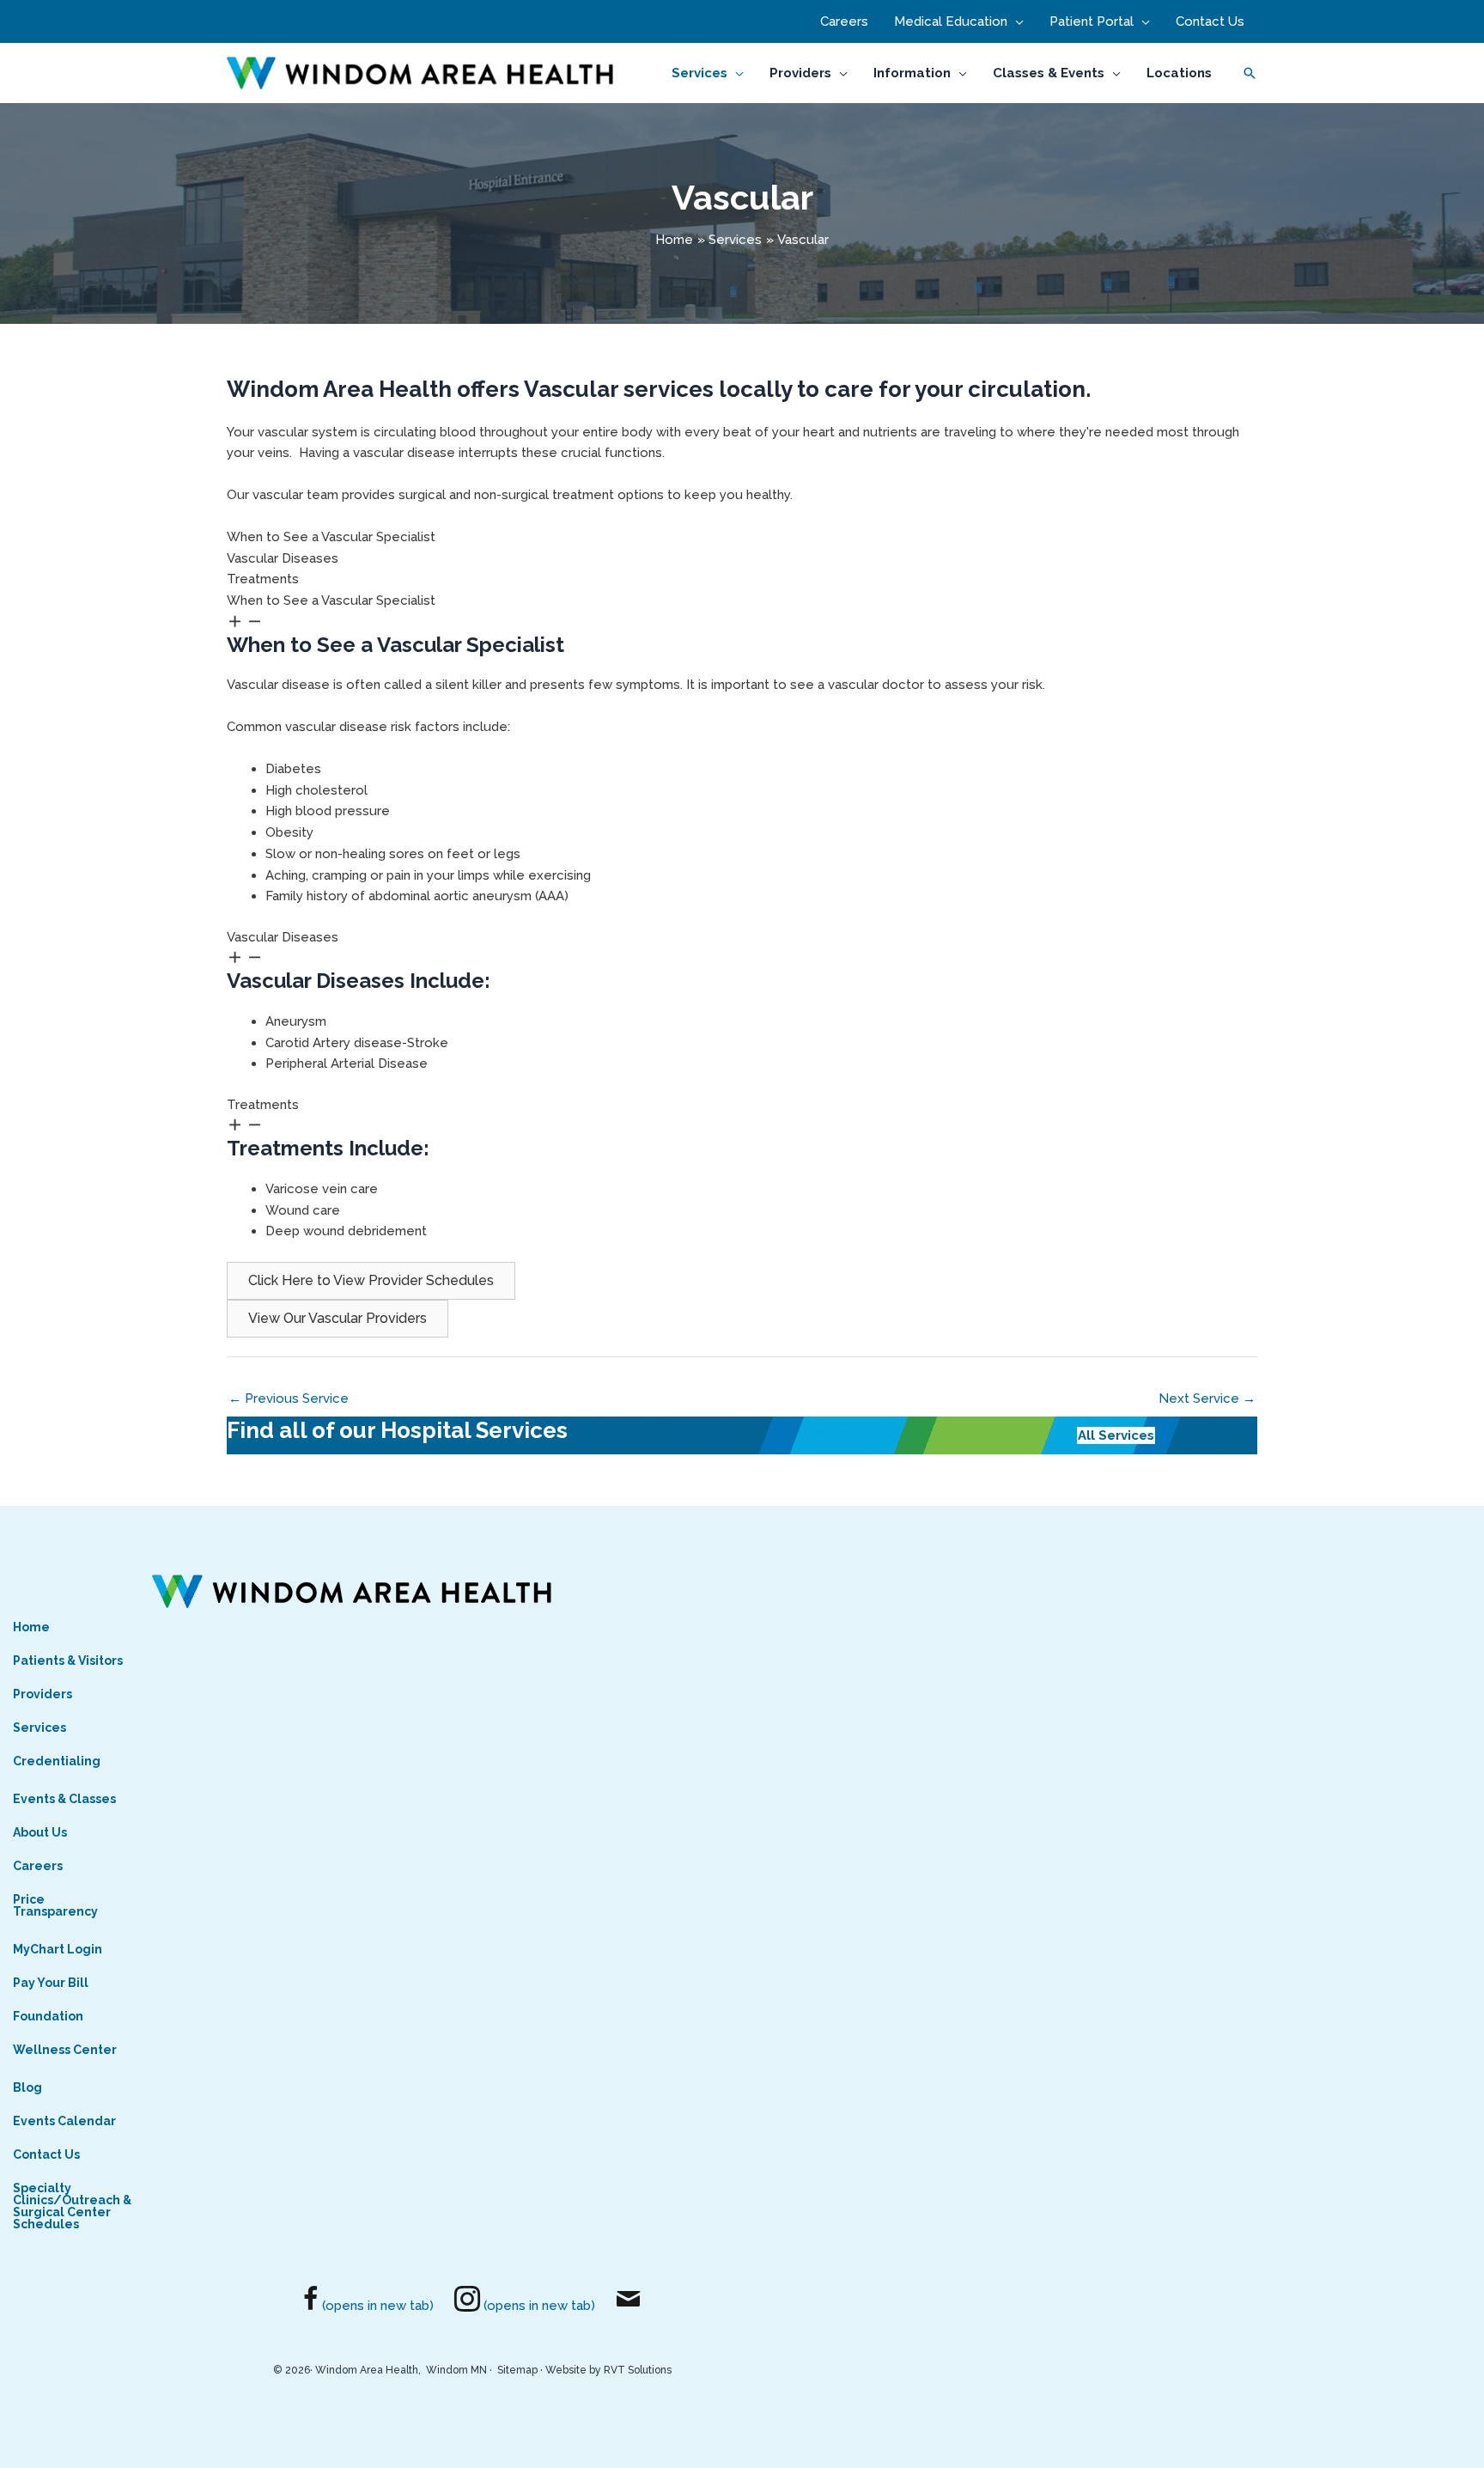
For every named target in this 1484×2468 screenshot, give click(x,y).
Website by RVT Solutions (608, 2370)
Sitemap (517, 2370)
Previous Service (289, 1399)
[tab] (742, 537)
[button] (1016, 21)
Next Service (1207, 1399)
